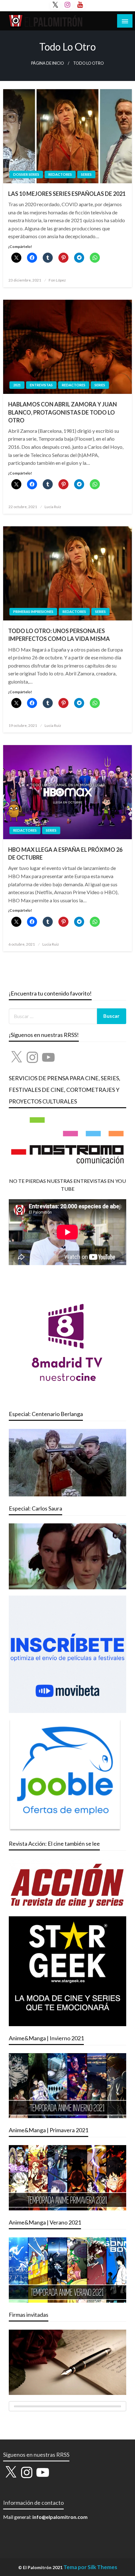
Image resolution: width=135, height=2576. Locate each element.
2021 (17, 385)
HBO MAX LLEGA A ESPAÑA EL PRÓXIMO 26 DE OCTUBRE (65, 853)
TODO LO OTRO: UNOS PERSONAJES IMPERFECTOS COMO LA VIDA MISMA (59, 635)
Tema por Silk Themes (90, 2567)
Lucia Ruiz (53, 507)
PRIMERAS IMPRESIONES (33, 612)
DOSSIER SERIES (26, 174)
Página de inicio (48, 63)
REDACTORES (60, 174)
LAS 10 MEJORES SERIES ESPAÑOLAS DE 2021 (67, 194)
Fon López (57, 280)
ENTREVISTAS (41, 385)
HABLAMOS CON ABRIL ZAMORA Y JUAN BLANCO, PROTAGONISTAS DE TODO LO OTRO (62, 412)
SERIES (86, 174)
